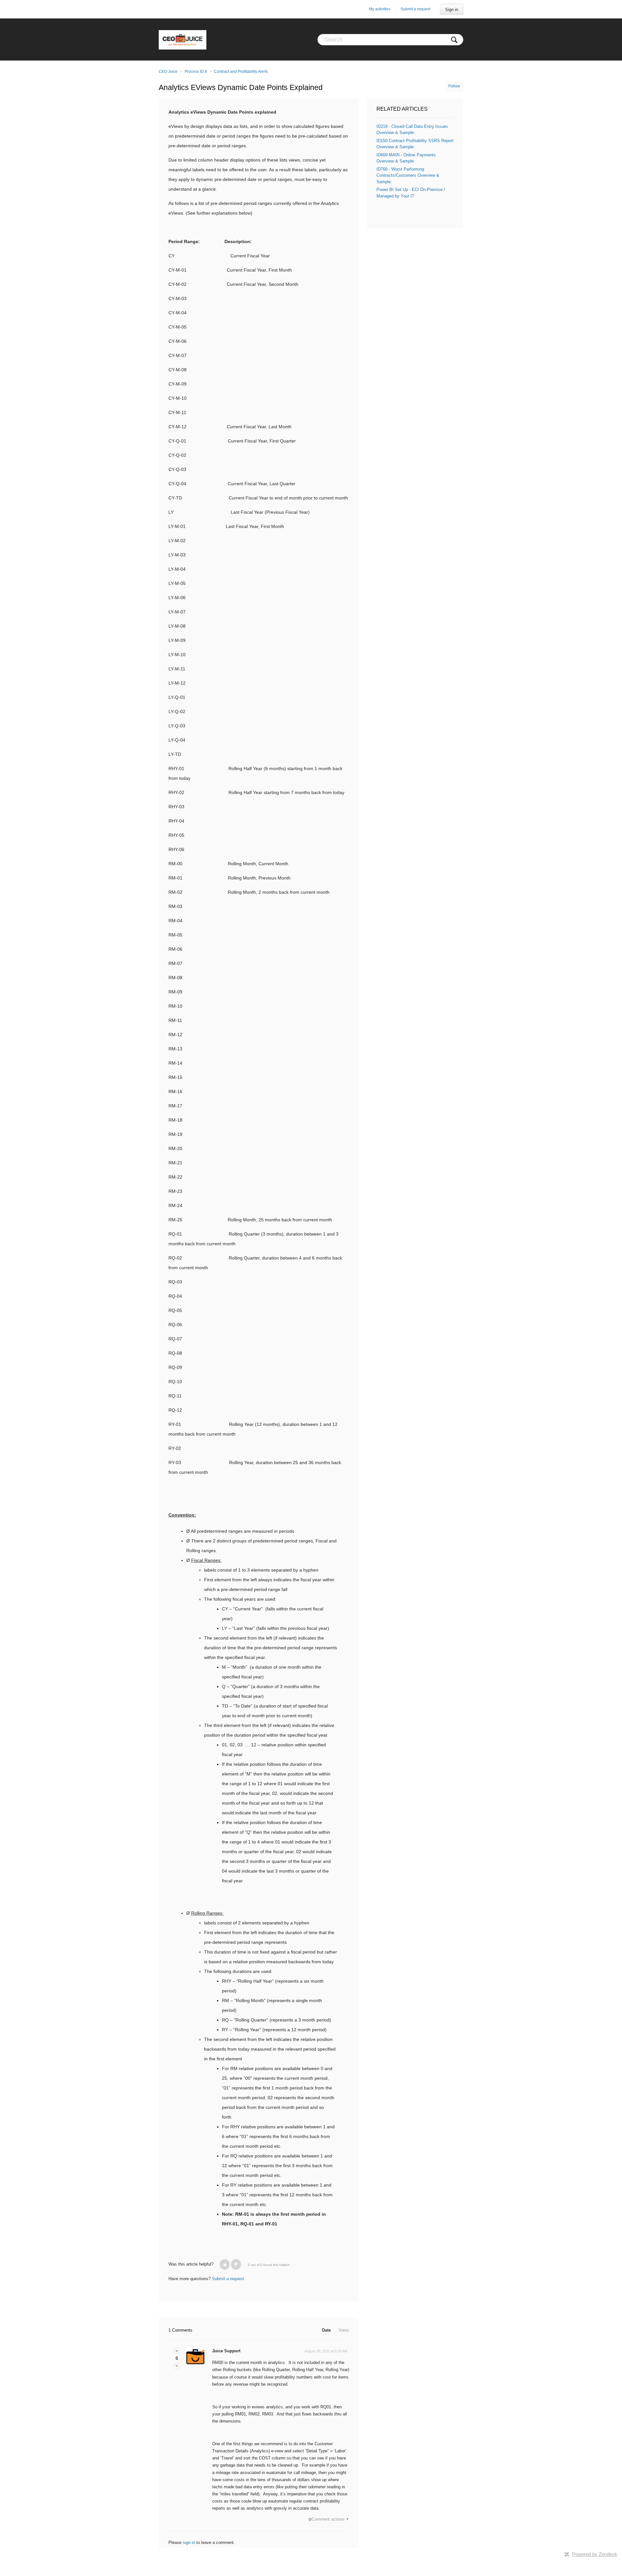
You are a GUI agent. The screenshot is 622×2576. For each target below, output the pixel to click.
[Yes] (225, 2264)
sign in (189, 2542)
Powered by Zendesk (595, 2554)
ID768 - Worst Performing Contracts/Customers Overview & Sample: (408, 175)
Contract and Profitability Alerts (241, 72)
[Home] (183, 39)
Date (326, 2330)
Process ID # (196, 72)
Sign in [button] (452, 10)
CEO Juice (168, 72)
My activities (380, 9)
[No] (236, 2264)
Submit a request (415, 9)
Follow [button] (454, 86)
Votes (344, 2330)
